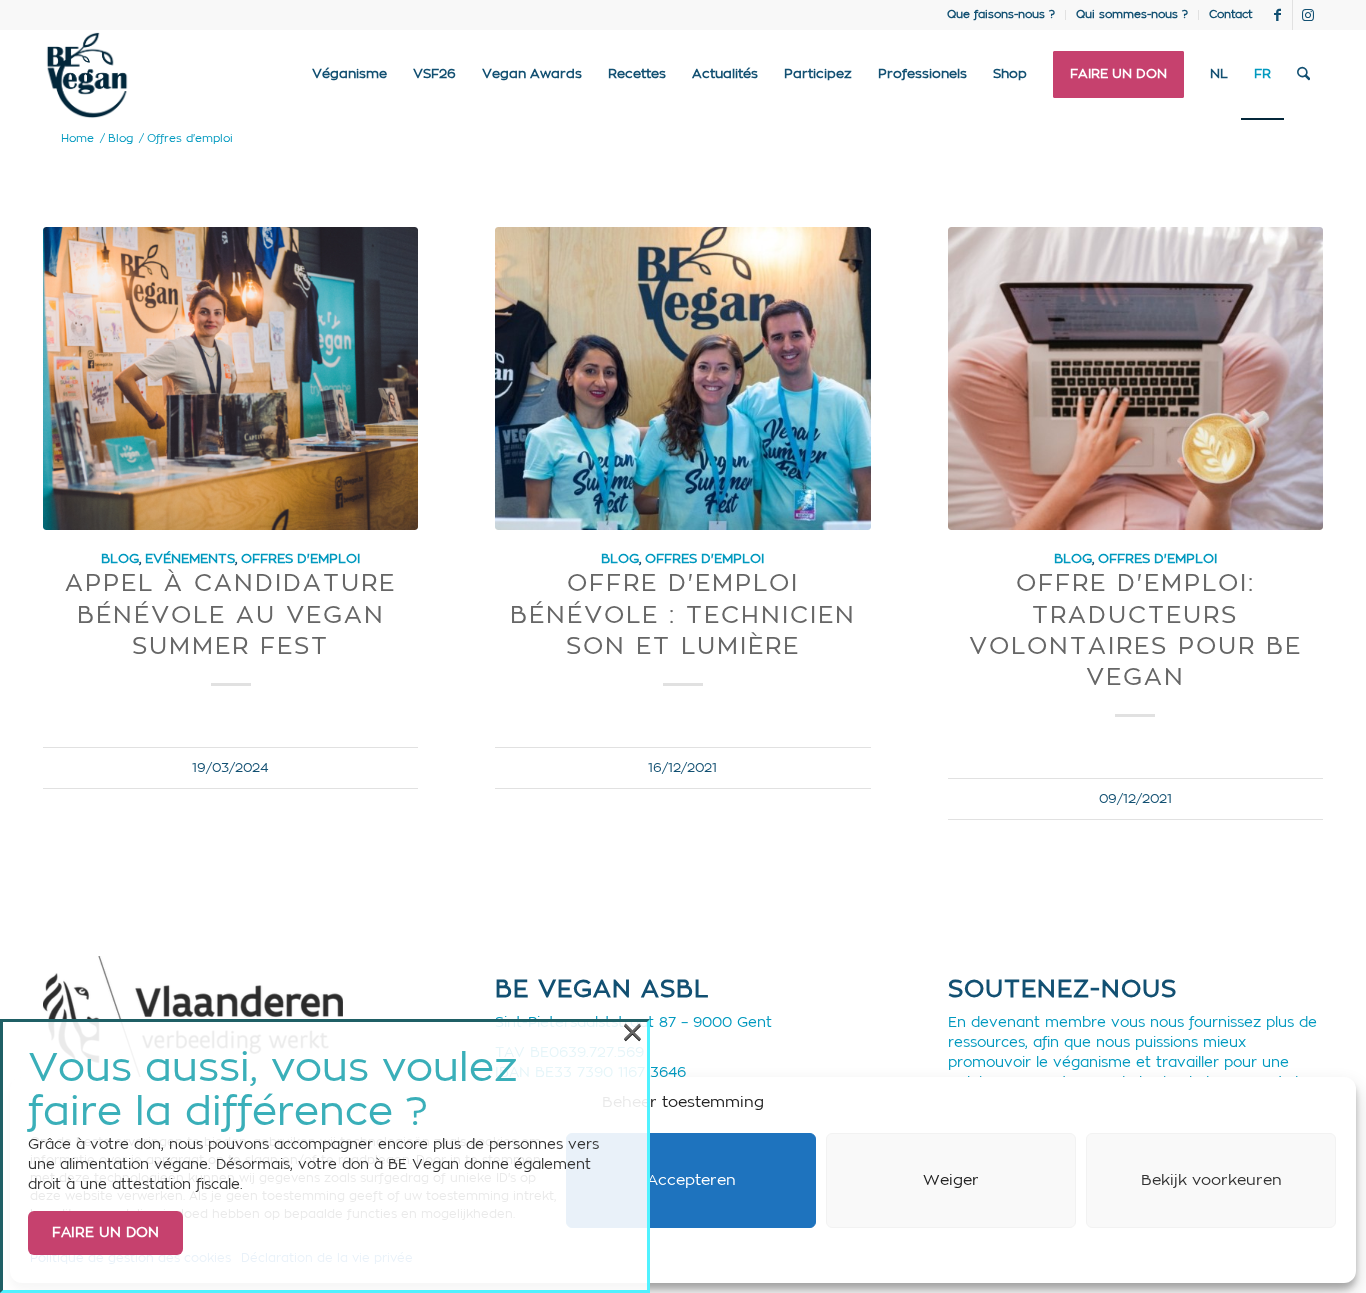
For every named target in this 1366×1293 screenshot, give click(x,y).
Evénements (190, 559)
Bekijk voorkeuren (1211, 1180)
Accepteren (691, 1180)
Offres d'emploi (300, 559)
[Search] (1303, 75)
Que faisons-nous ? (1001, 14)
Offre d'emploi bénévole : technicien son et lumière (683, 615)
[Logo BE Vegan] (87, 75)
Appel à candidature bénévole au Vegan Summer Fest (230, 615)
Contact (1230, 14)
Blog (120, 559)
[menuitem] (1001, 15)
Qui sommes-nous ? (1132, 14)
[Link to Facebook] (1277, 15)
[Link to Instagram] (1308, 15)
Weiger (951, 1180)
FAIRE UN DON (105, 1233)
